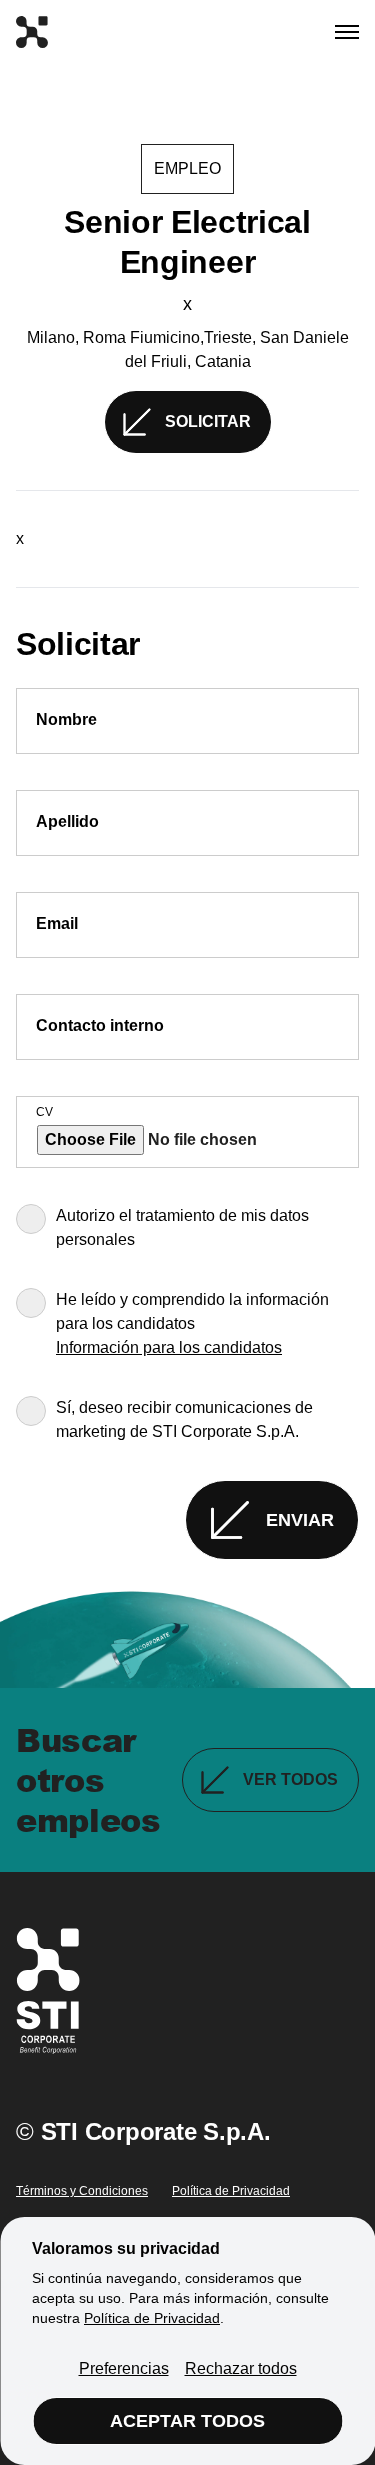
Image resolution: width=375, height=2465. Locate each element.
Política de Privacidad (231, 2191)
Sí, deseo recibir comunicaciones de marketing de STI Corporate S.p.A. (184, 1419)
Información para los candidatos (169, 1347)
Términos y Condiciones (82, 2191)
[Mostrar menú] (347, 32)
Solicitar (208, 421)
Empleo (187, 168)
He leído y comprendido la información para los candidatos (192, 1311)
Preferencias (124, 2368)
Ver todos (290, 1779)
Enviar (300, 1520)
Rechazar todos (241, 2368)
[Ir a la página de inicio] (32, 32)
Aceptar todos (187, 2421)
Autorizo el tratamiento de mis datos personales (182, 1227)
